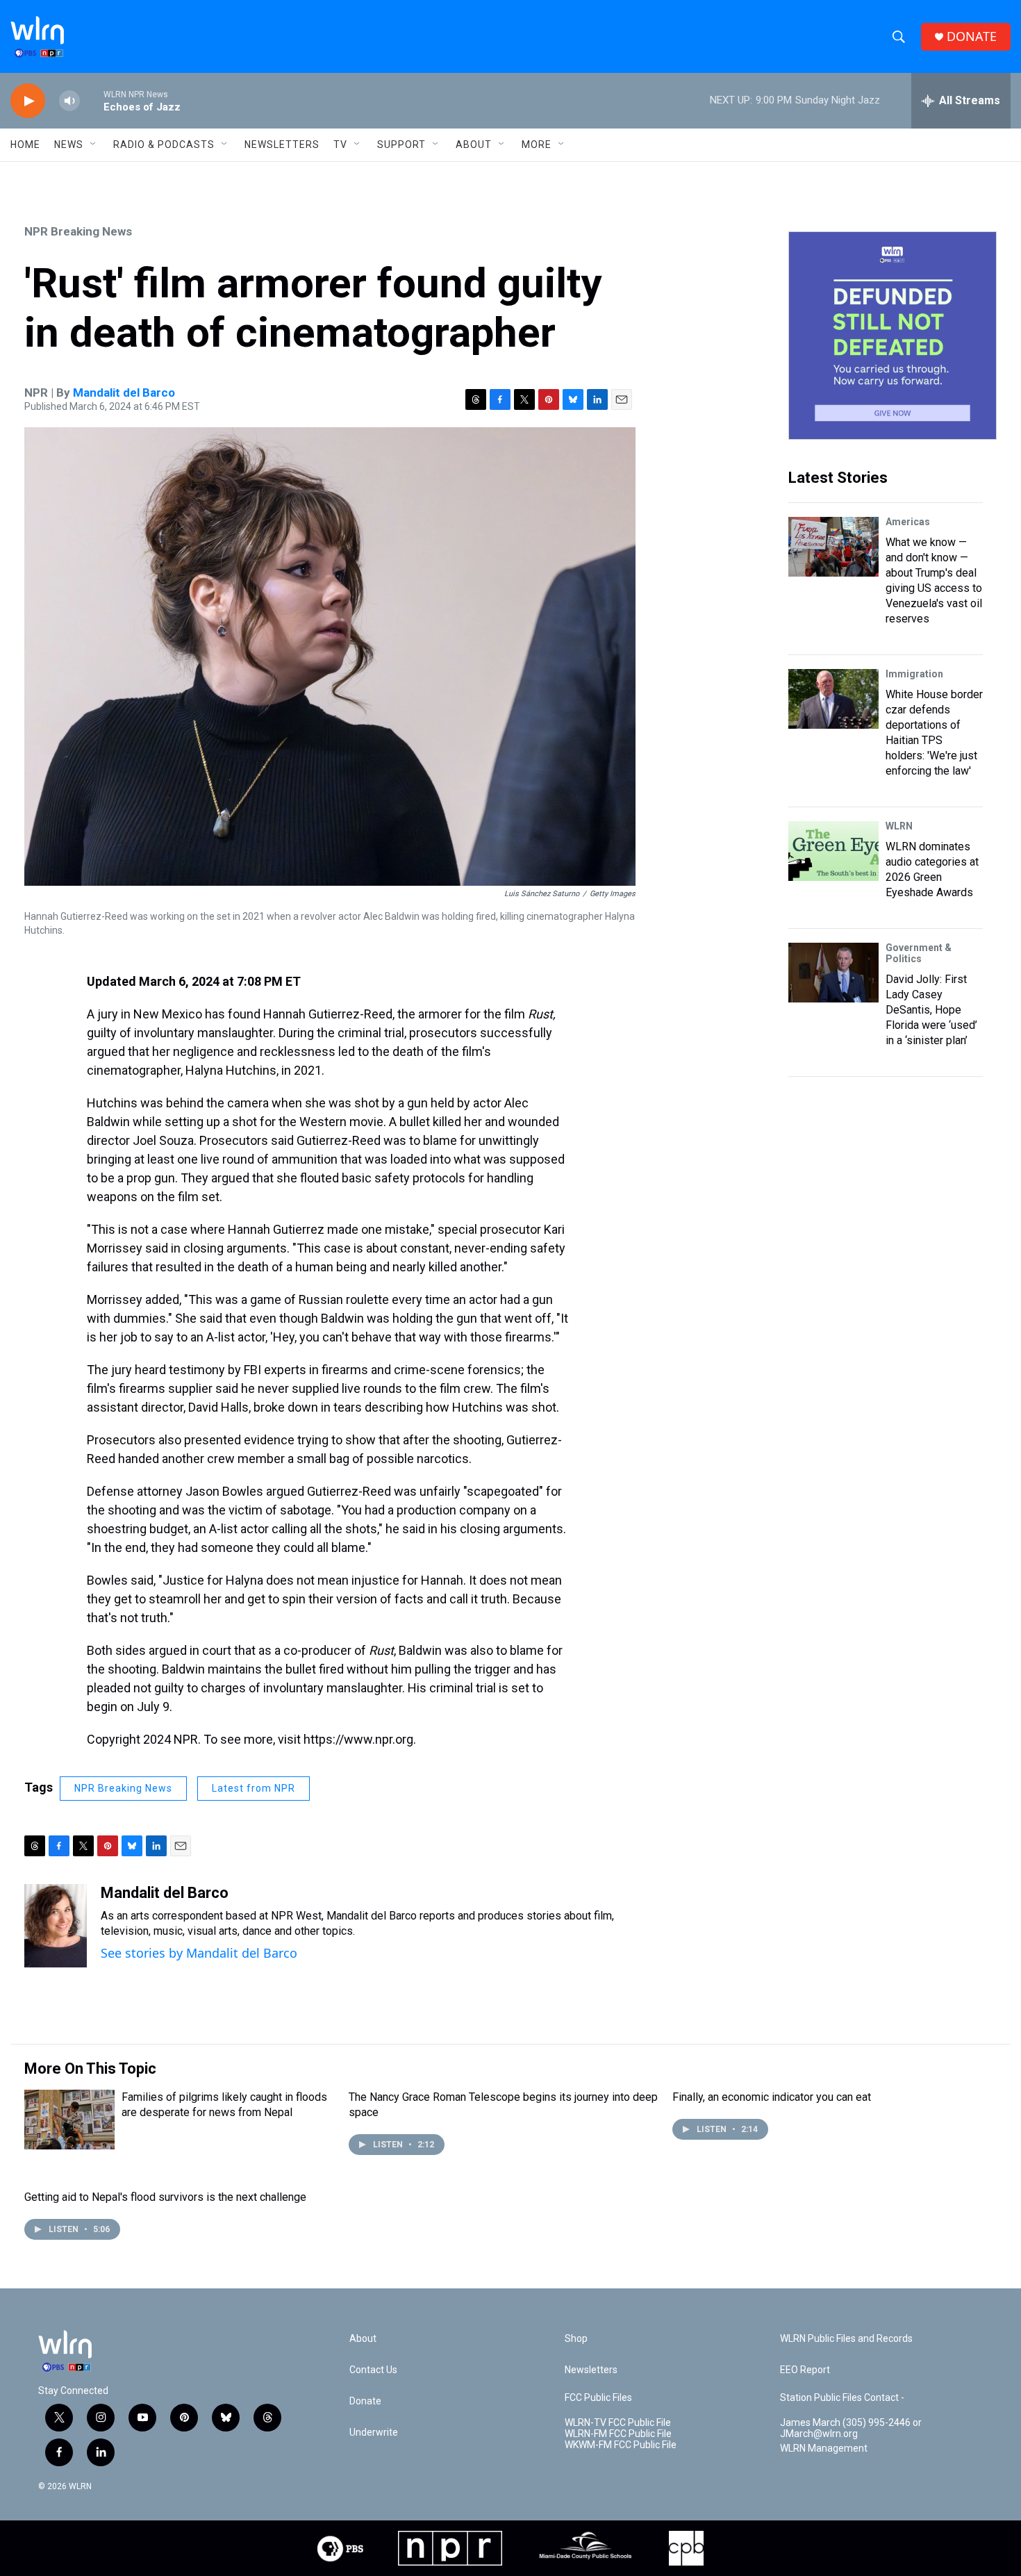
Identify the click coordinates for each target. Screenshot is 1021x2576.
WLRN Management (824, 2449)
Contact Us (373, 2370)
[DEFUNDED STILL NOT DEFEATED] (893, 336)
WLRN (899, 826)
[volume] (69, 101)
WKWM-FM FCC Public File (621, 2445)
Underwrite (374, 2433)
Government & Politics (919, 953)
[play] (28, 101)
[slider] (92, 100)
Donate (365, 2401)
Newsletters (282, 145)
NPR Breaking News (78, 231)
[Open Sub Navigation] (94, 145)
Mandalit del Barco (124, 393)
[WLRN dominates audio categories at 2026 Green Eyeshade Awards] (833, 851)
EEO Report (805, 2370)
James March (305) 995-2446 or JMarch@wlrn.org (851, 2428)
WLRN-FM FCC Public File (618, 2434)
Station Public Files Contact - (842, 2398)
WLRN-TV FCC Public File (618, 2423)
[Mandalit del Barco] (56, 1926)
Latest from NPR (254, 1788)
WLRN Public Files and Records (846, 2339)
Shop (576, 2339)
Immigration (914, 674)
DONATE (972, 36)
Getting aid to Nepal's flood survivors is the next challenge (165, 2197)
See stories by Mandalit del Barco (199, 1953)
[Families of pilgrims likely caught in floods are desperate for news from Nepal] (69, 2120)
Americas (908, 522)
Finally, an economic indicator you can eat (772, 2097)
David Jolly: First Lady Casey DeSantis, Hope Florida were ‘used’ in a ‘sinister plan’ (931, 1010)
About (474, 145)
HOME (25, 145)
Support (401, 145)
